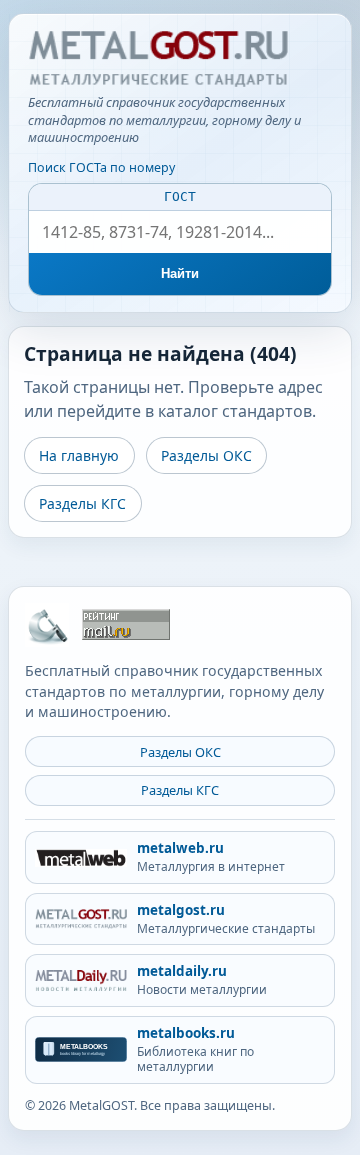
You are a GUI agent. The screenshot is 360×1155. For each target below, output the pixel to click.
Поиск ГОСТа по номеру (101, 167)
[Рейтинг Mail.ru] (126, 624)
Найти (180, 273)
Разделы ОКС (206, 455)
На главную (79, 455)
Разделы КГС (82, 503)
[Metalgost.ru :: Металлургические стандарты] (158, 59)
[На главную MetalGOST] (47, 625)
